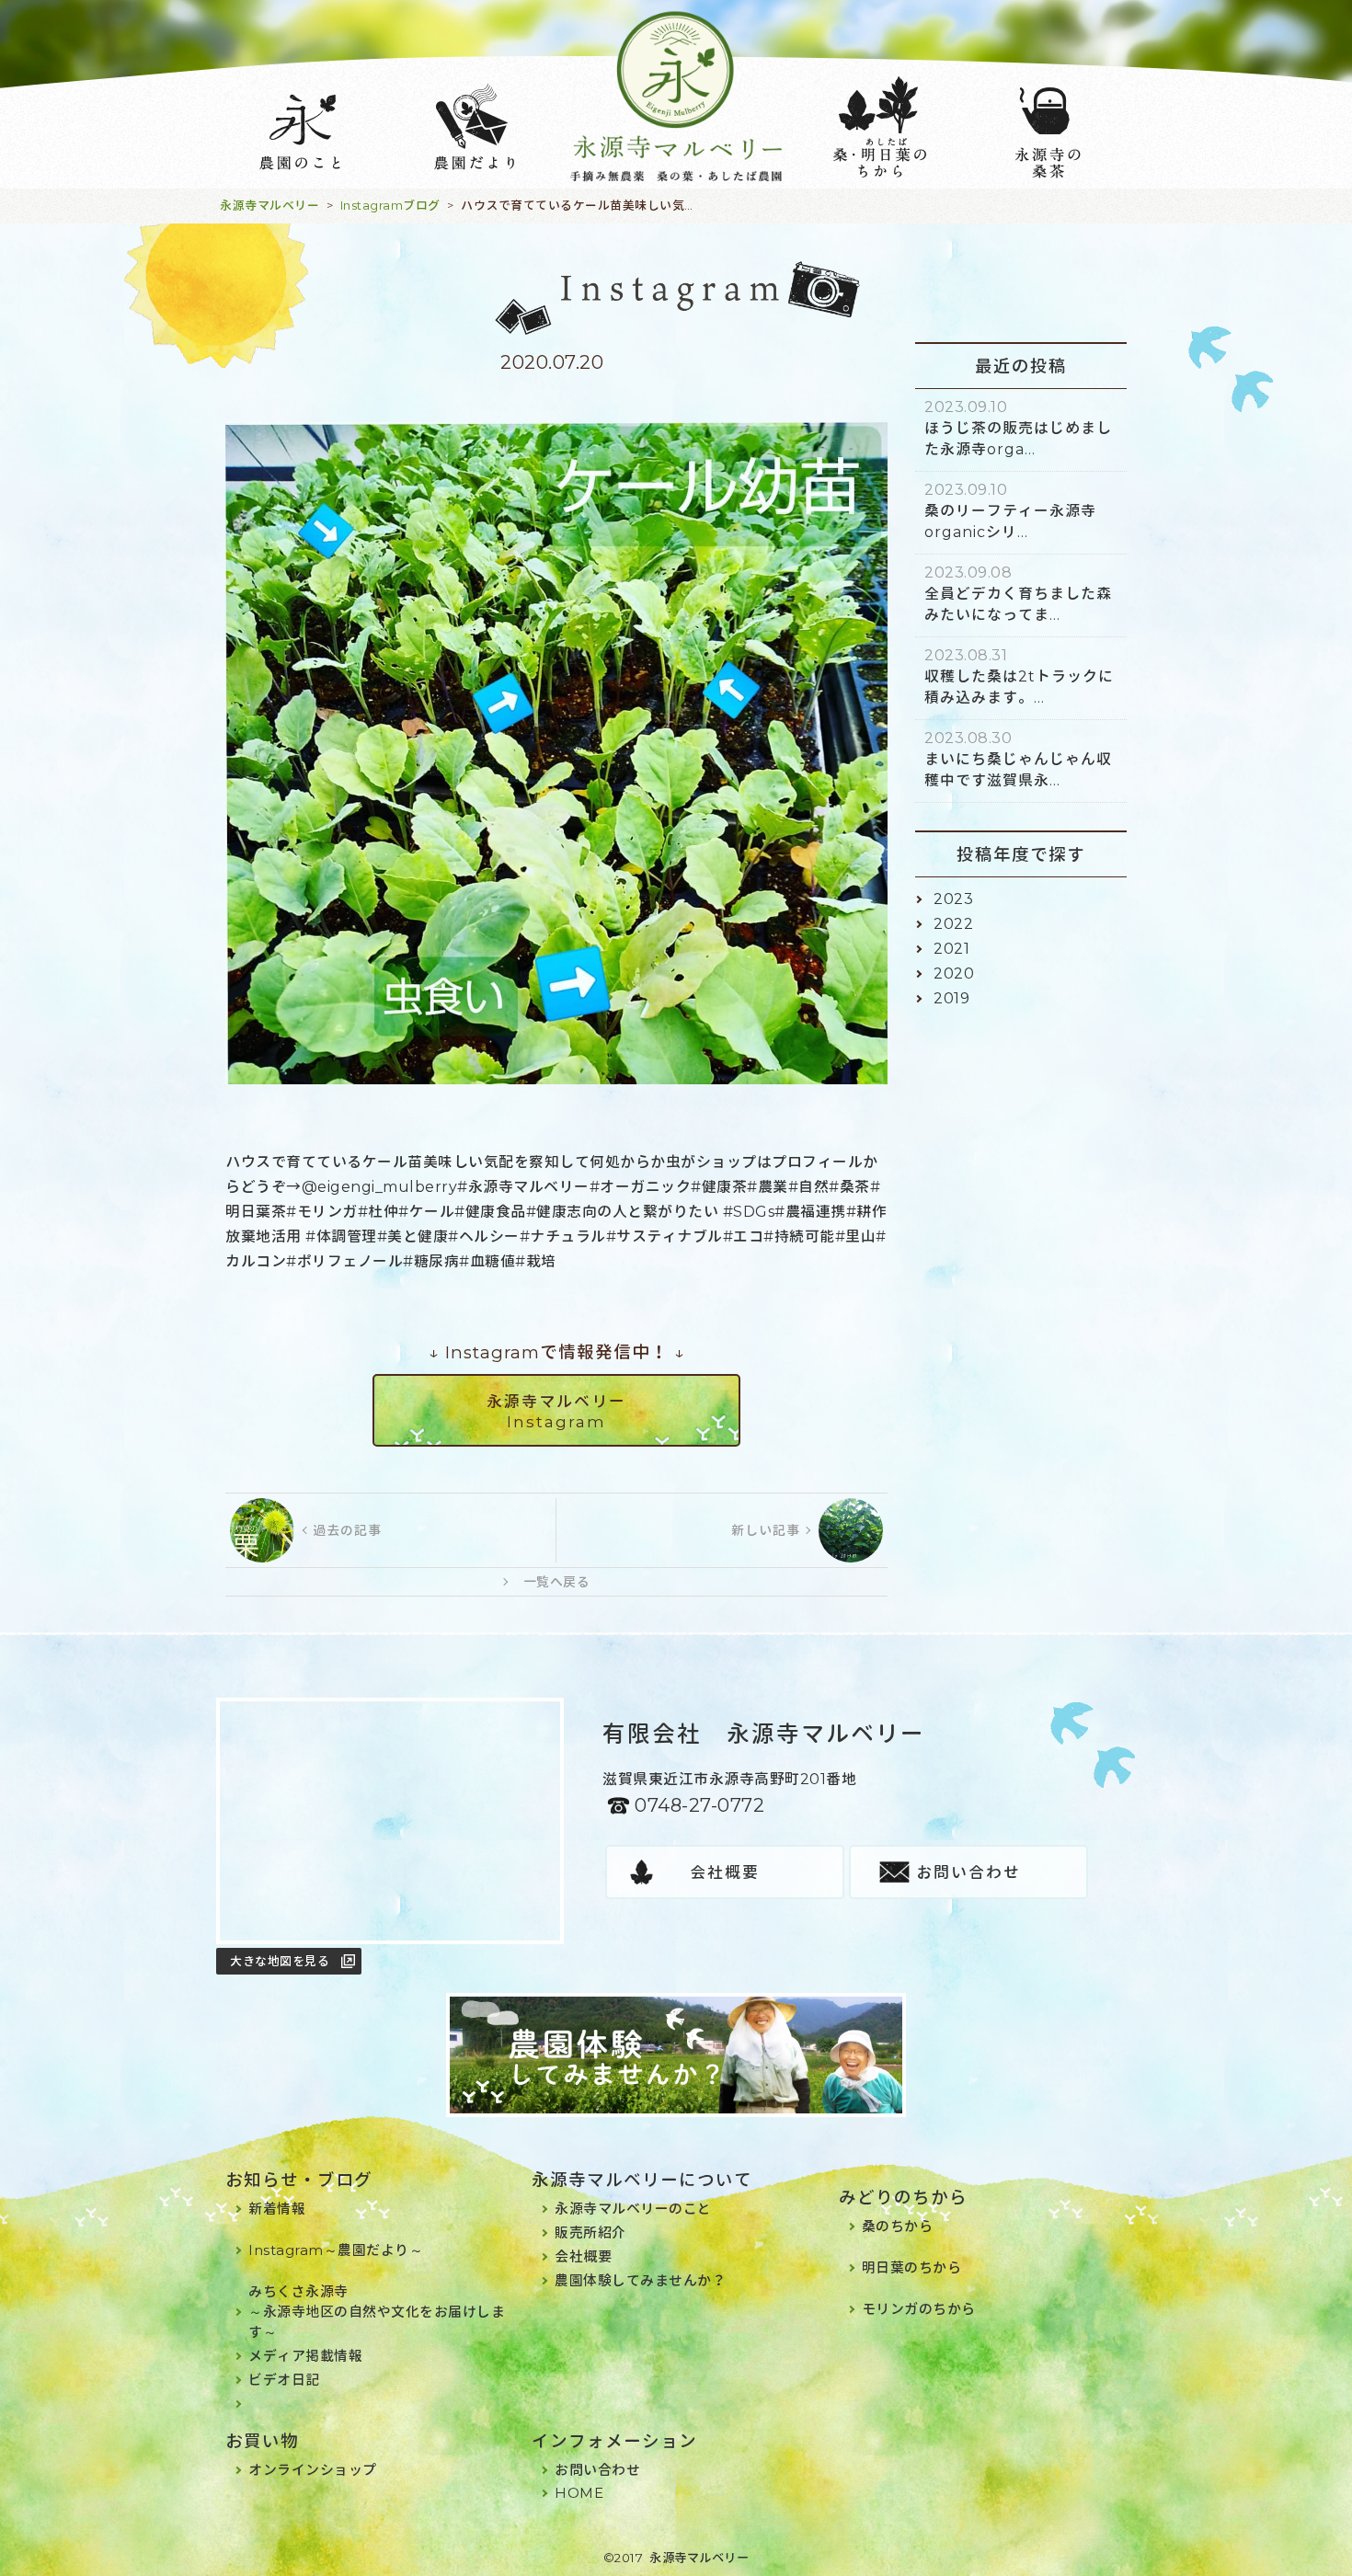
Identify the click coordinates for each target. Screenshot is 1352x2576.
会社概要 (725, 1872)
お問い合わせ (968, 1872)
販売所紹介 (590, 2233)
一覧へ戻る (557, 1582)
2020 (954, 973)
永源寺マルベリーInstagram (556, 1412)
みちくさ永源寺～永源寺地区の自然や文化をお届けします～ (377, 2312)
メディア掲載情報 (305, 2356)
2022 (953, 924)
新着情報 (277, 2209)
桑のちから (898, 2226)
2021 (951, 949)
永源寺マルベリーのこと (633, 2209)
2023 (953, 899)
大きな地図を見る (280, 1961)
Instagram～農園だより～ (336, 2250)
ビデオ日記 (284, 2380)
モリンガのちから (919, 2309)
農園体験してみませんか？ (640, 2280)
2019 (951, 998)
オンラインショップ (313, 2470)
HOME (579, 2493)
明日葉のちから (912, 2267)
